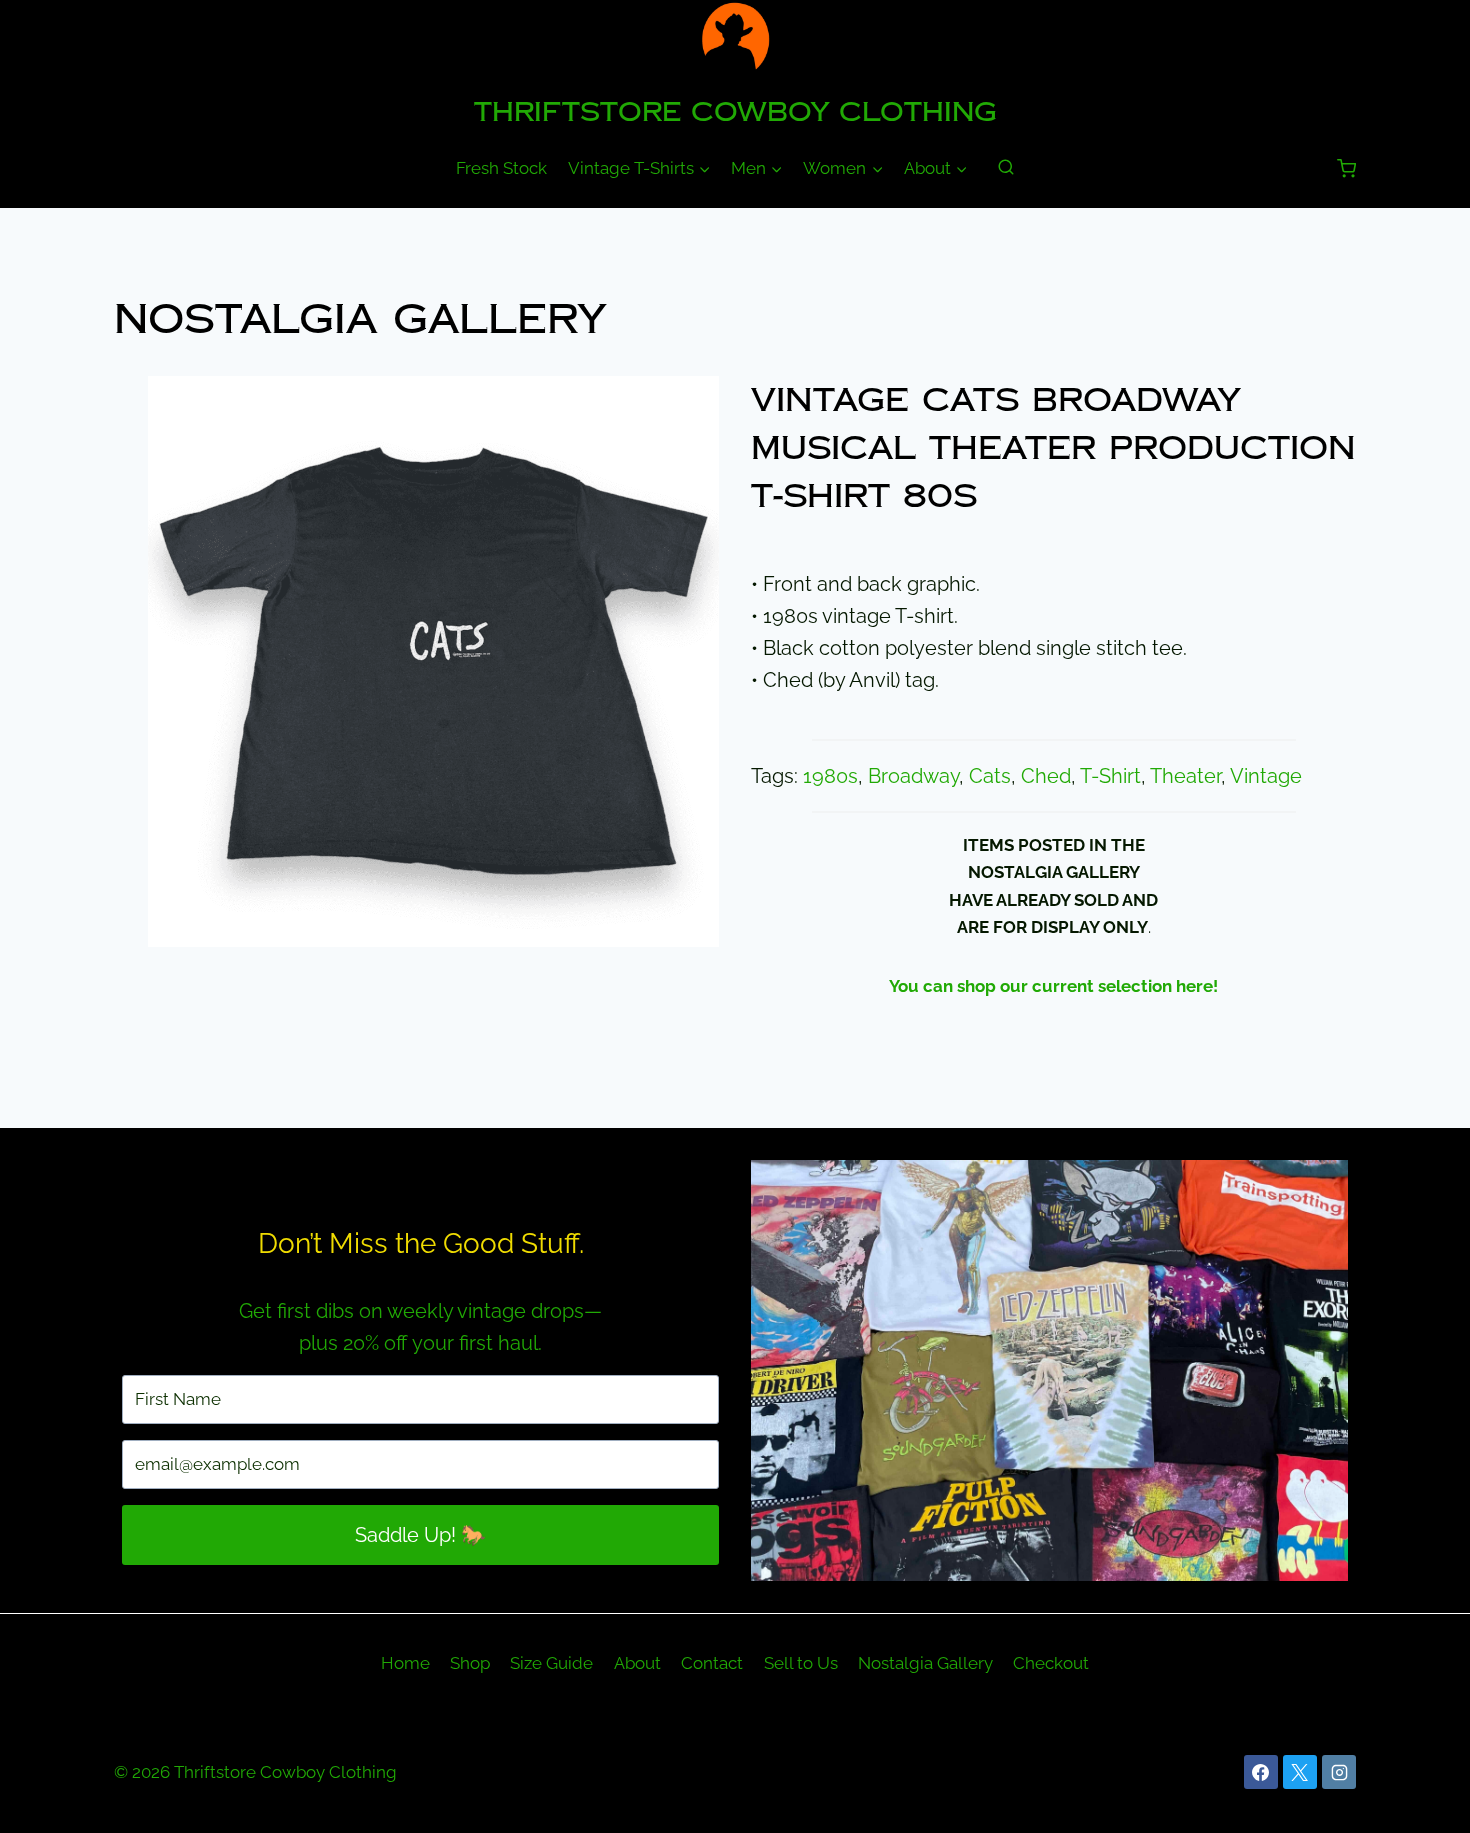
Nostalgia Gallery (360, 319)
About (637, 1663)
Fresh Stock (501, 168)
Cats (990, 776)
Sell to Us (801, 1663)
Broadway (913, 776)
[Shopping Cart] (1346, 168)
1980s (830, 776)
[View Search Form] (1006, 168)
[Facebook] (1261, 1772)
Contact (712, 1663)
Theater (1185, 776)
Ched (1046, 776)
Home (405, 1663)
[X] (1300, 1772)
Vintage (1266, 776)
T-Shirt (1110, 776)
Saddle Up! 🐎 (420, 1535)
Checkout (1051, 1663)
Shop (470, 1663)
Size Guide (551, 1663)
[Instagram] (1339, 1772)
